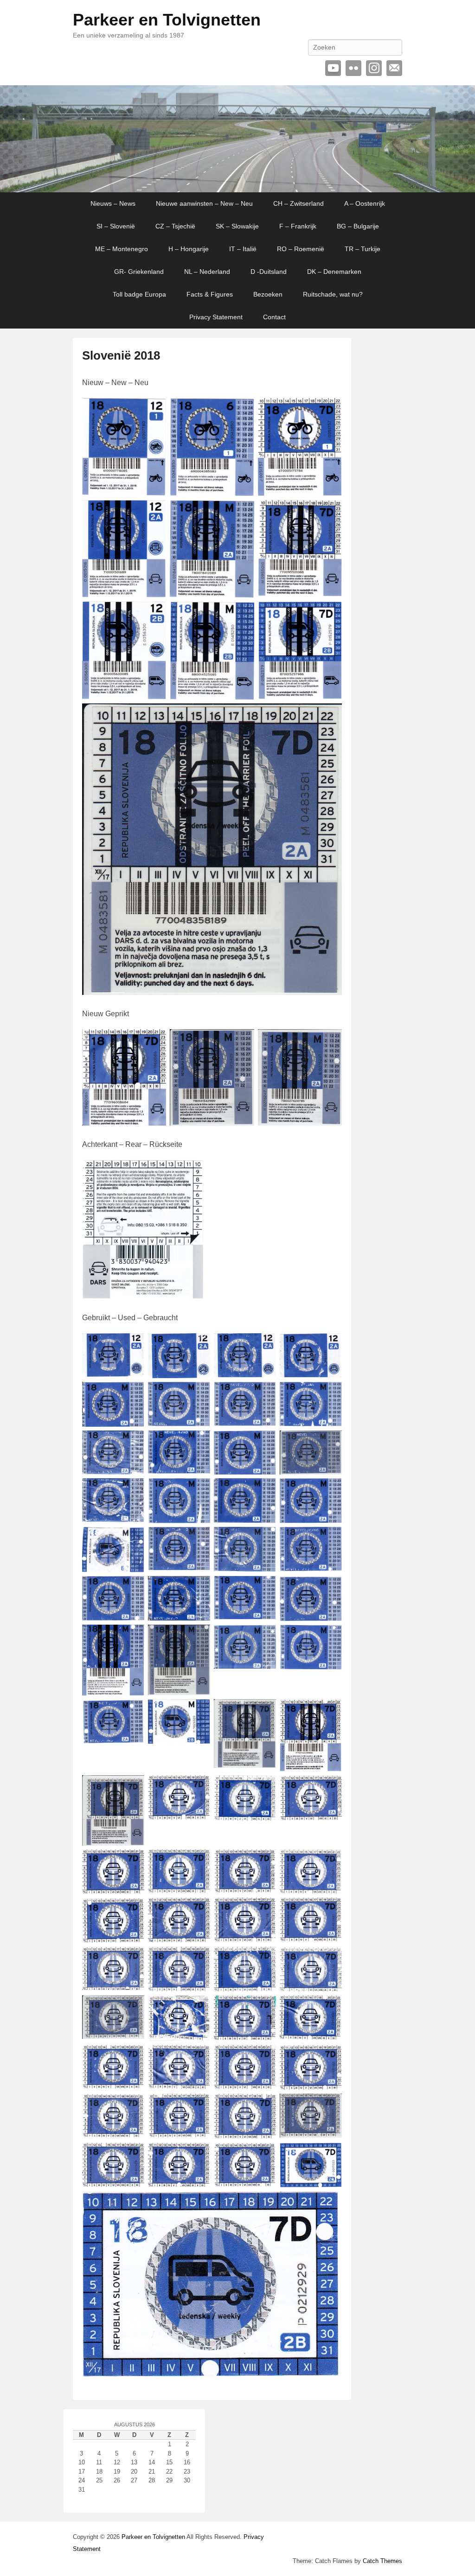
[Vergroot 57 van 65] (132, 2106)
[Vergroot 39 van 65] (264, 1861)
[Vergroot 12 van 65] (330, 1443)
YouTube (333, 68)
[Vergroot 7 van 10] (154, 614)
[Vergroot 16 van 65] (330, 1490)
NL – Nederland (207, 272)
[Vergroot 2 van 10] (242, 410)
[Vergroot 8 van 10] (242, 614)
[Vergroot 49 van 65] (132, 2007)
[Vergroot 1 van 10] (154, 410)
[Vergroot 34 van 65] (198, 1787)
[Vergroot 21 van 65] (132, 1588)
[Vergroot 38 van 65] (198, 1861)
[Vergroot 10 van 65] (198, 1443)
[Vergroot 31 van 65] (264, 1711)
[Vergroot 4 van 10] (154, 512)
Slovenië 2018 (121, 355)
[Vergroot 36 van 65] (330, 1787)
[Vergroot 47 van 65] (264, 1959)
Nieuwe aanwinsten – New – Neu (204, 203)
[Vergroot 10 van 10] (330, 715)
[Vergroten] (192, 1172)
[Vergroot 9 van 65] (132, 1443)
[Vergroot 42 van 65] (198, 1910)
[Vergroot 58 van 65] (198, 2106)
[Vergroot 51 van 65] (264, 2007)
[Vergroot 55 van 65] (264, 2057)
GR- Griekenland (139, 272)
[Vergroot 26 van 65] (198, 1637)
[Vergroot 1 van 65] (132, 1345)
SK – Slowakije (237, 226)
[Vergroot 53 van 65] (132, 2057)
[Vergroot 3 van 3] (330, 1041)
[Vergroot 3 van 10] (330, 410)
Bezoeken (268, 294)
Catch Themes (382, 2561)
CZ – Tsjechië (175, 226)
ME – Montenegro (122, 249)
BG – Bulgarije (358, 226)
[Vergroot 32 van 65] (330, 1711)
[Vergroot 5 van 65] (132, 1394)
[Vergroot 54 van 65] (198, 2057)
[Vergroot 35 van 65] (264, 1787)
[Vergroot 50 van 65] (198, 2007)
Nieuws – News (113, 203)
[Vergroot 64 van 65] (330, 2155)
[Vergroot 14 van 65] (198, 1490)
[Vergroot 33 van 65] (132, 1787)
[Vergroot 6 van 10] (330, 512)
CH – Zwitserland (298, 203)
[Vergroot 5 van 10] (242, 512)
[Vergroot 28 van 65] (330, 1637)
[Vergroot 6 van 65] (198, 1394)
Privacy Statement (216, 317)
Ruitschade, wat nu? (333, 294)
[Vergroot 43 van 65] (264, 1910)
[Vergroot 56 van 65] (330, 2057)
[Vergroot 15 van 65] (264, 1490)
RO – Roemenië (301, 249)
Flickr (353, 68)
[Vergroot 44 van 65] (330, 1910)
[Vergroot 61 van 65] (132, 2155)
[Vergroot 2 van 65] (198, 1345)
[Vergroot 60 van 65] (330, 2106)
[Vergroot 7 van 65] (264, 1394)
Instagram (374, 68)
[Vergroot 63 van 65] (264, 2155)
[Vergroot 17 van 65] (132, 1539)
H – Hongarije (189, 249)
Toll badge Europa (139, 294)
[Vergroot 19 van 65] (264, 1539)
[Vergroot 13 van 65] (132, 1490)
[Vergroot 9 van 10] (330, 614)
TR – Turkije (363, 249)
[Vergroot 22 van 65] (198, 1588)
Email (394, 68)
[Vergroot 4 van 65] (330, 1345)
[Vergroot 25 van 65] (132, 1637)
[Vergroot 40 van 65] (330, 1861)
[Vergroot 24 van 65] (330, 1588)
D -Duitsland (269, 272)
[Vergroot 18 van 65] (198, 1539)
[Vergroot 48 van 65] (330, 1959)
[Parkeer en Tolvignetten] (237, 139)
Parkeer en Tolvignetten (167, 20)
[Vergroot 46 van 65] (198, 1959)
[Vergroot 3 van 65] (264, 1345)
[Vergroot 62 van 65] (198, 2155)
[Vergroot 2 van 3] (242, 1041)
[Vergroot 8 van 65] (330, 1394)
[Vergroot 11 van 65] (264, 1443)
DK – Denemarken (334, 272)
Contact (274, 317)
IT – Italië (243, 249)
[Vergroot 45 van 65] (132, 1959)
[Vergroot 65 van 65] (330, 2203)
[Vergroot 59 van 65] (264, 2106)
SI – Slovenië (116, 226)
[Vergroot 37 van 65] (132, 1861)
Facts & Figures (210, 294)
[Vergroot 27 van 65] (264, 1637)
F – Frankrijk (298, 226)
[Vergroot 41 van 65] (132, 1910)
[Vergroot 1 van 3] (154, 1041)
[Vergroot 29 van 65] (132, 1711)
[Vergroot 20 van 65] (330, 1539)
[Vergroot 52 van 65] (330, 2007)
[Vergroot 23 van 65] (264, 1588)
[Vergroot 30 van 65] (198, 1711)
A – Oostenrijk (365, 203)
